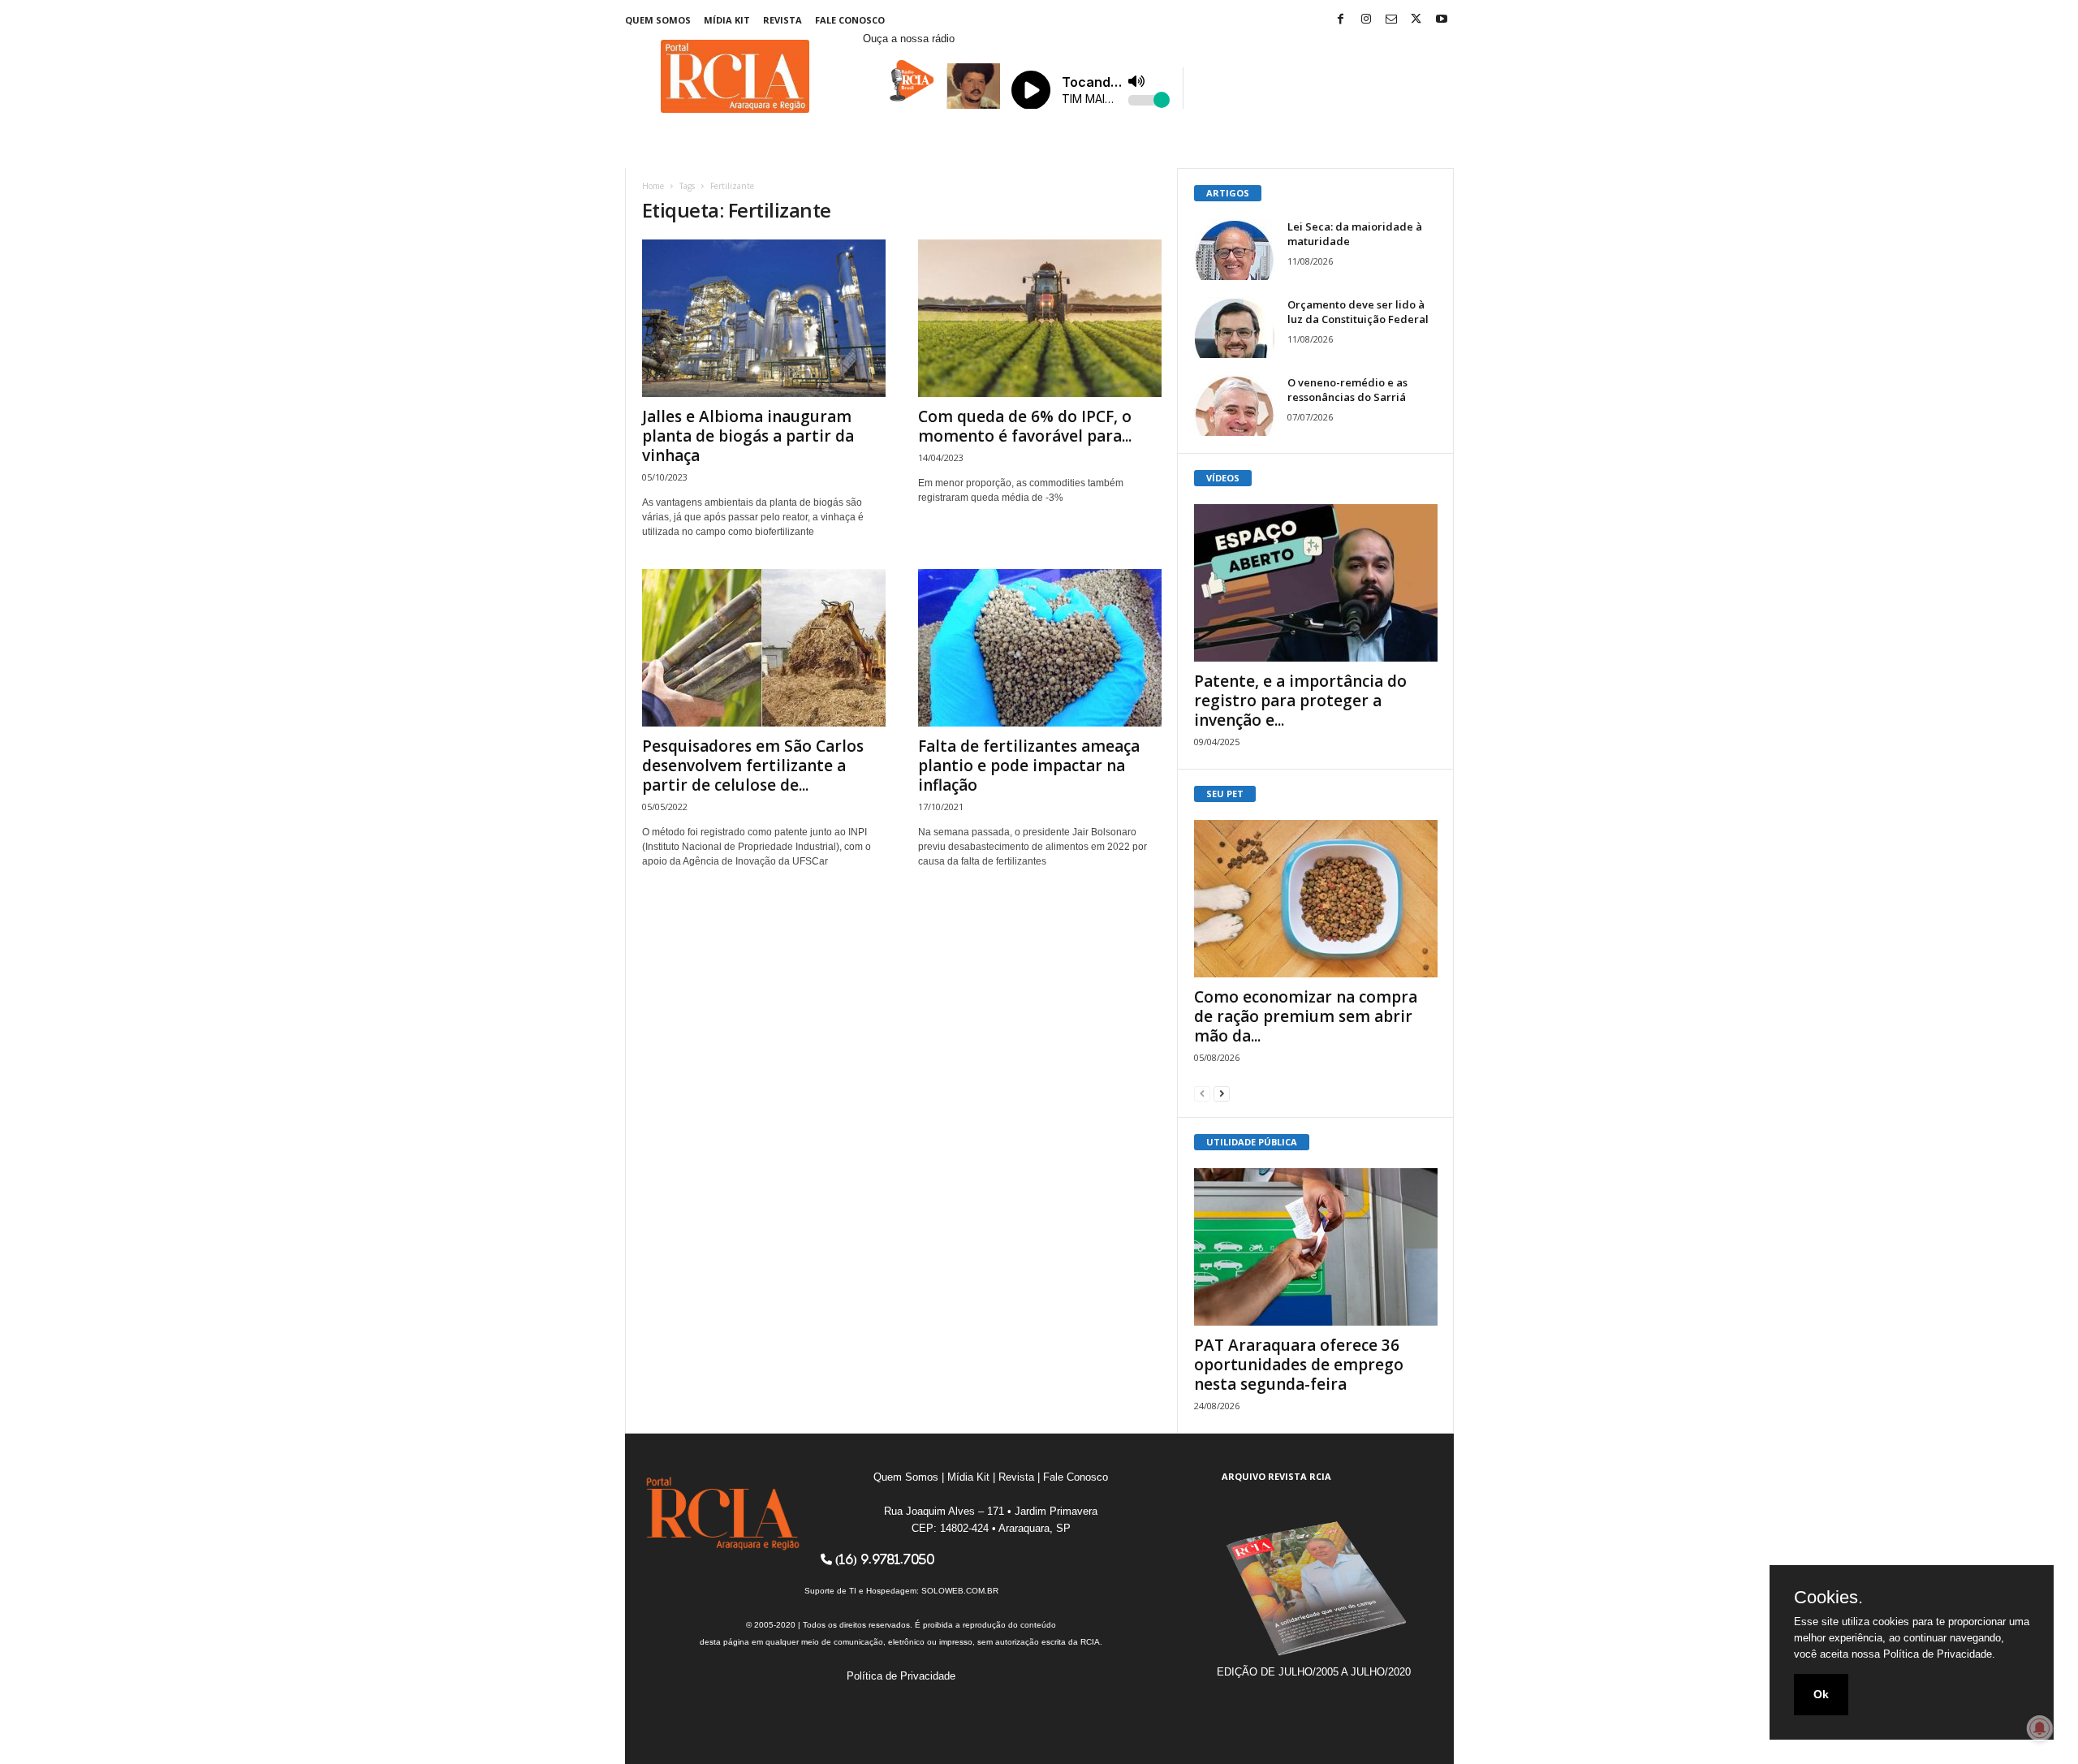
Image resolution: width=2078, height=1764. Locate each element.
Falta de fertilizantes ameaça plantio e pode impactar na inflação (1029, 766)
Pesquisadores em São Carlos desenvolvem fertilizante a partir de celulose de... (753, 766)
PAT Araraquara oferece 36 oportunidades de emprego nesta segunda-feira (1299, 1365)
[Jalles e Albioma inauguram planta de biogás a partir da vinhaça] (764, 318)
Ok (1821, 1694)
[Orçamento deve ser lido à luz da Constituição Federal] (1235, 328)
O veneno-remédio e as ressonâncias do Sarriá (1347, 390)
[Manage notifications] (2040, 1728)
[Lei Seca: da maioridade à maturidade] (1235, 250)
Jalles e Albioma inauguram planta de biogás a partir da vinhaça (748, 436)
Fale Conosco (850, 20)
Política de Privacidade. (1939, 1654)
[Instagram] (1366, 20)
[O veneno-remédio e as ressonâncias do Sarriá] (1235, 405)
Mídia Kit (727, 20)
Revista (782, 20)
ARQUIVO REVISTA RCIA (1276, 1476)
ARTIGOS (1228, 193)
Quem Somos (658, 20)
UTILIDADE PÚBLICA (1252, 1142)
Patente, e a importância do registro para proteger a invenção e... (1300, 701)
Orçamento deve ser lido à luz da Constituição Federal (1358, 312)
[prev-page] (1202, 1093)
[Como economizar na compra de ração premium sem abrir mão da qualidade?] (1316, 899)
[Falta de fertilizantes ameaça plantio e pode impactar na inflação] (1040, 648)
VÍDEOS (1223, 478)
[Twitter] (1416, 20)
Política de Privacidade (901, 1676)
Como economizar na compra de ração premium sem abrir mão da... (1306, 1016)
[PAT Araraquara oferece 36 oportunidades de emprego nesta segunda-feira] (1316, 1247)
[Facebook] (1341, 20)
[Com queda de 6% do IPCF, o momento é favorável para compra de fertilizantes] (1040, 318)
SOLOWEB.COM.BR (960, 1591)
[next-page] (1222, 1093)
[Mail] (1391, 20)
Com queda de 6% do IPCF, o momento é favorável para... (1025, 426)
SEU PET (1225, 794)
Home (653, 186)
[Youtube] (1442, 20)
